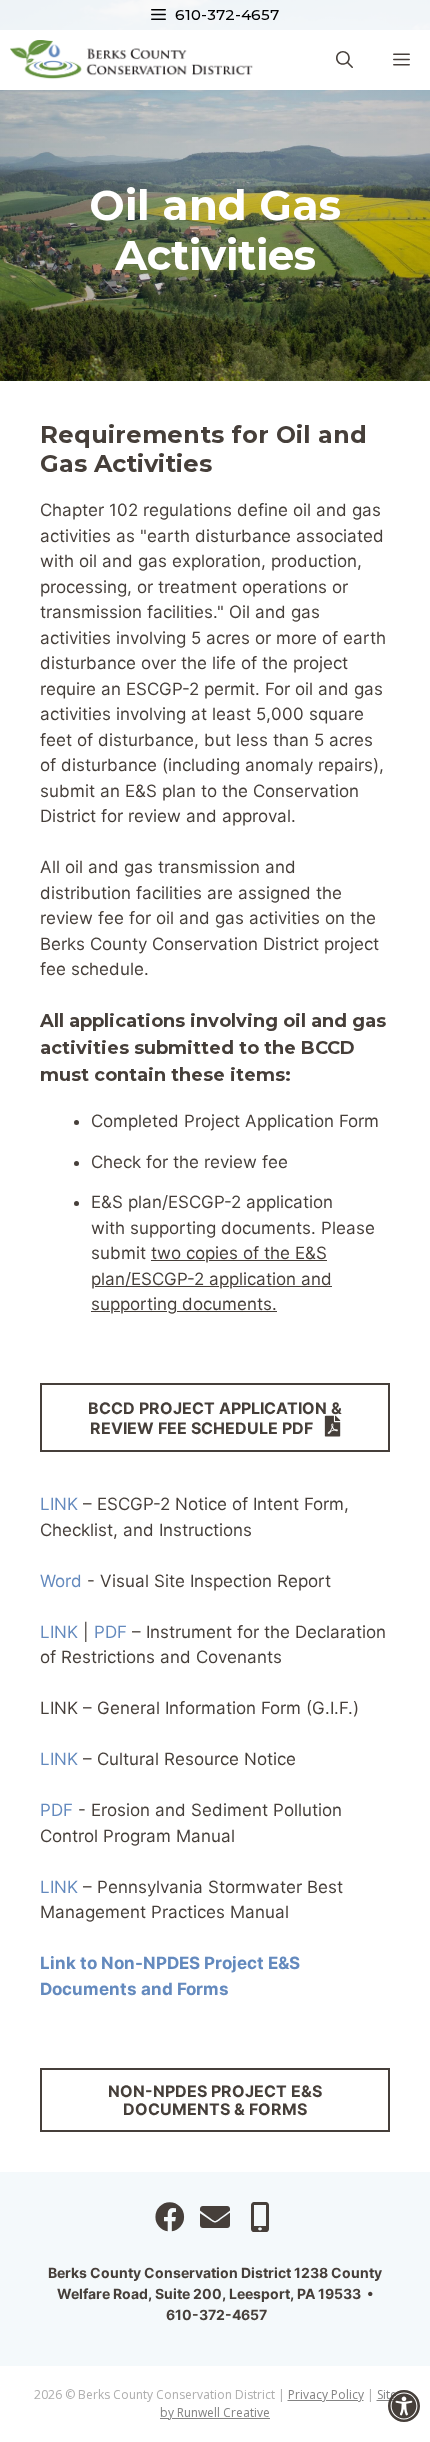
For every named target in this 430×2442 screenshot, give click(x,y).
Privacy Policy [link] (326, 2394)
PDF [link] (110, 1632)
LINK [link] (59, 1504)
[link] (404, 2406)
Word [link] (61, 1581)
